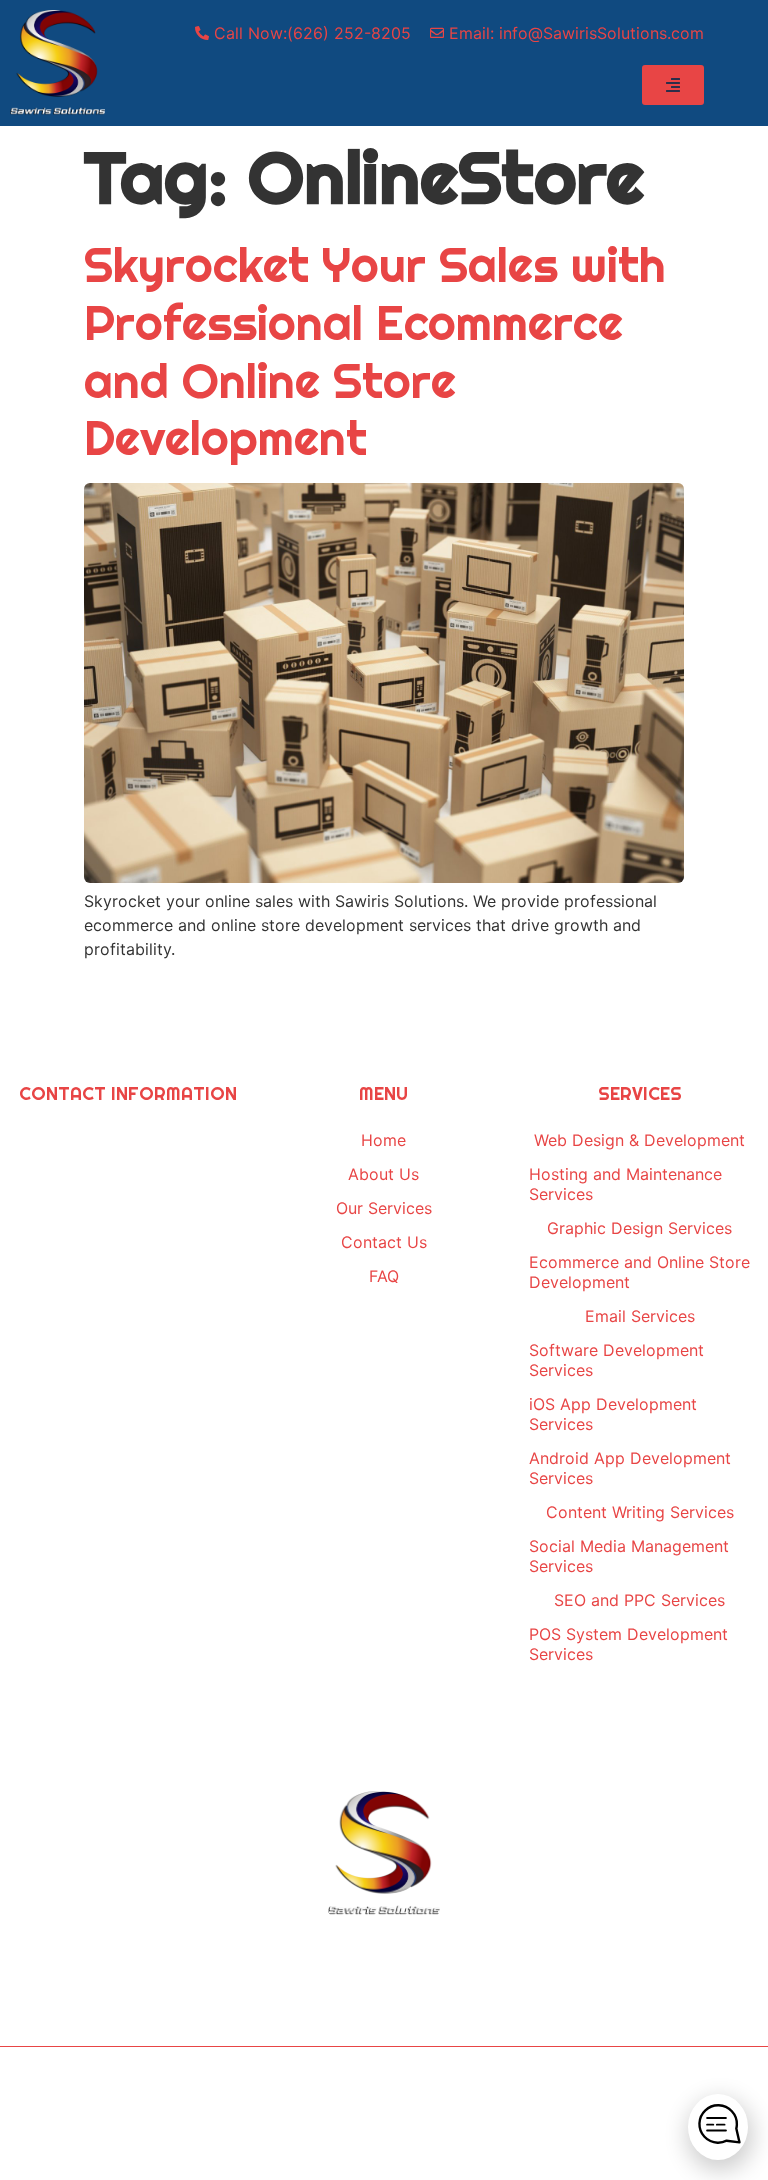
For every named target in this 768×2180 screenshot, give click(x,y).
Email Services (640, 1316)
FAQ (384, 1276)
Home (383, 1140)
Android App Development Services (630, 1468)
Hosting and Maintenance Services (625, 1184)
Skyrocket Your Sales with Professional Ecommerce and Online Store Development (375, 351)
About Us (383, 1174)
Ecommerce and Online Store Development (639, 1272)
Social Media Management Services (629, 1556)
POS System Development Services (628, 1644)
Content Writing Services (640, 1512)
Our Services (384, 1208)
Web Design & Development (639, 1140)
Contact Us (384, 1242)
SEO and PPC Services (639, 1600)
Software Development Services (616, 1360)
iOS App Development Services (613, 1414)
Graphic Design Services (639, 1228)
